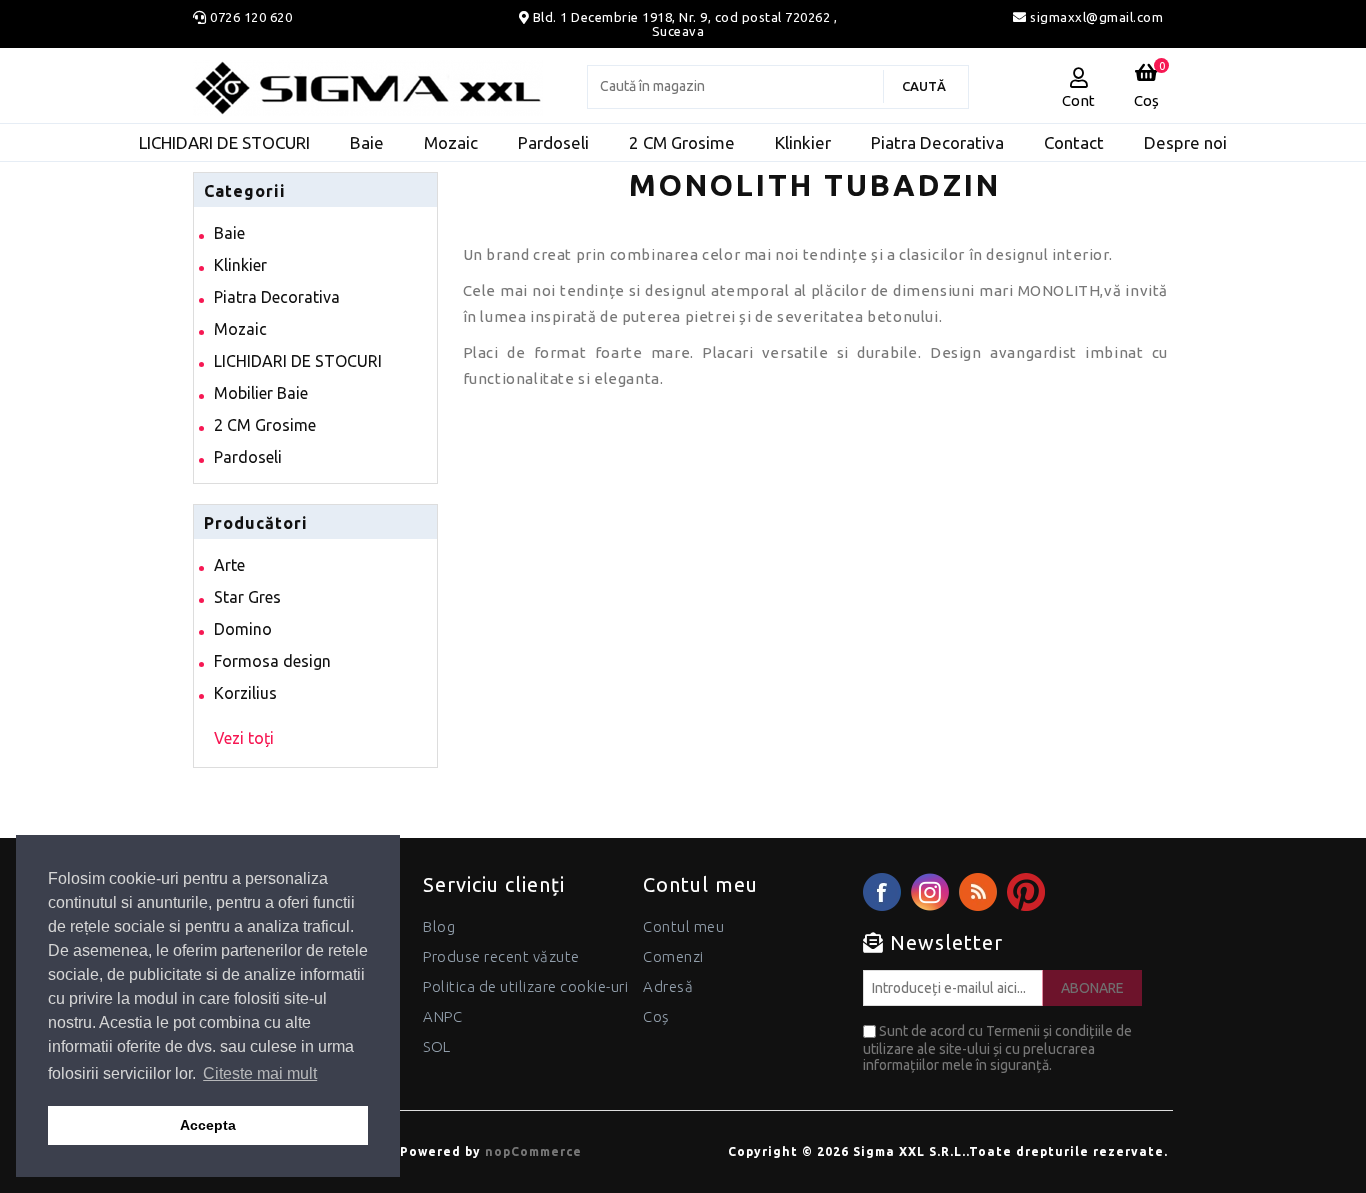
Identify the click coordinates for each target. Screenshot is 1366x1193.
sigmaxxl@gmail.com (1095, 17)
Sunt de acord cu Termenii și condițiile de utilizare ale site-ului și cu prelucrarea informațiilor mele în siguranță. (997, 1048)
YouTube (1026, 892)
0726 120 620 (251, 17)
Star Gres (247, 597)
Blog (439, 926)
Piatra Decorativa (277, 297)
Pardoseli (248, 457)
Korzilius (245, 693)
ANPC (442, 1016)
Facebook (882, 892)
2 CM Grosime (265, 425)
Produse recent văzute (501, 956)
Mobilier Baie (261, 393)
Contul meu (683, 926)
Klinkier (240, 265)
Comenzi (673, 956)
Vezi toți (244, 738)
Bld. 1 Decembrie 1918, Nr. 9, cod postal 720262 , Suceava (685, 24)
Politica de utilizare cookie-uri (525, 986)
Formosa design (272, 661)
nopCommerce (533, 1151)
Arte (229, 565)
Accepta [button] (208, 1125)
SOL (437, 1046)
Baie (229, 233)
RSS (978, 892)
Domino (243, 629)
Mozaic (240, 329)
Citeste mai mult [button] (260, 1073)
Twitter (930, 892)
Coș (656, 1016)
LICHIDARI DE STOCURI (298, 361)
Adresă (668, 986)
